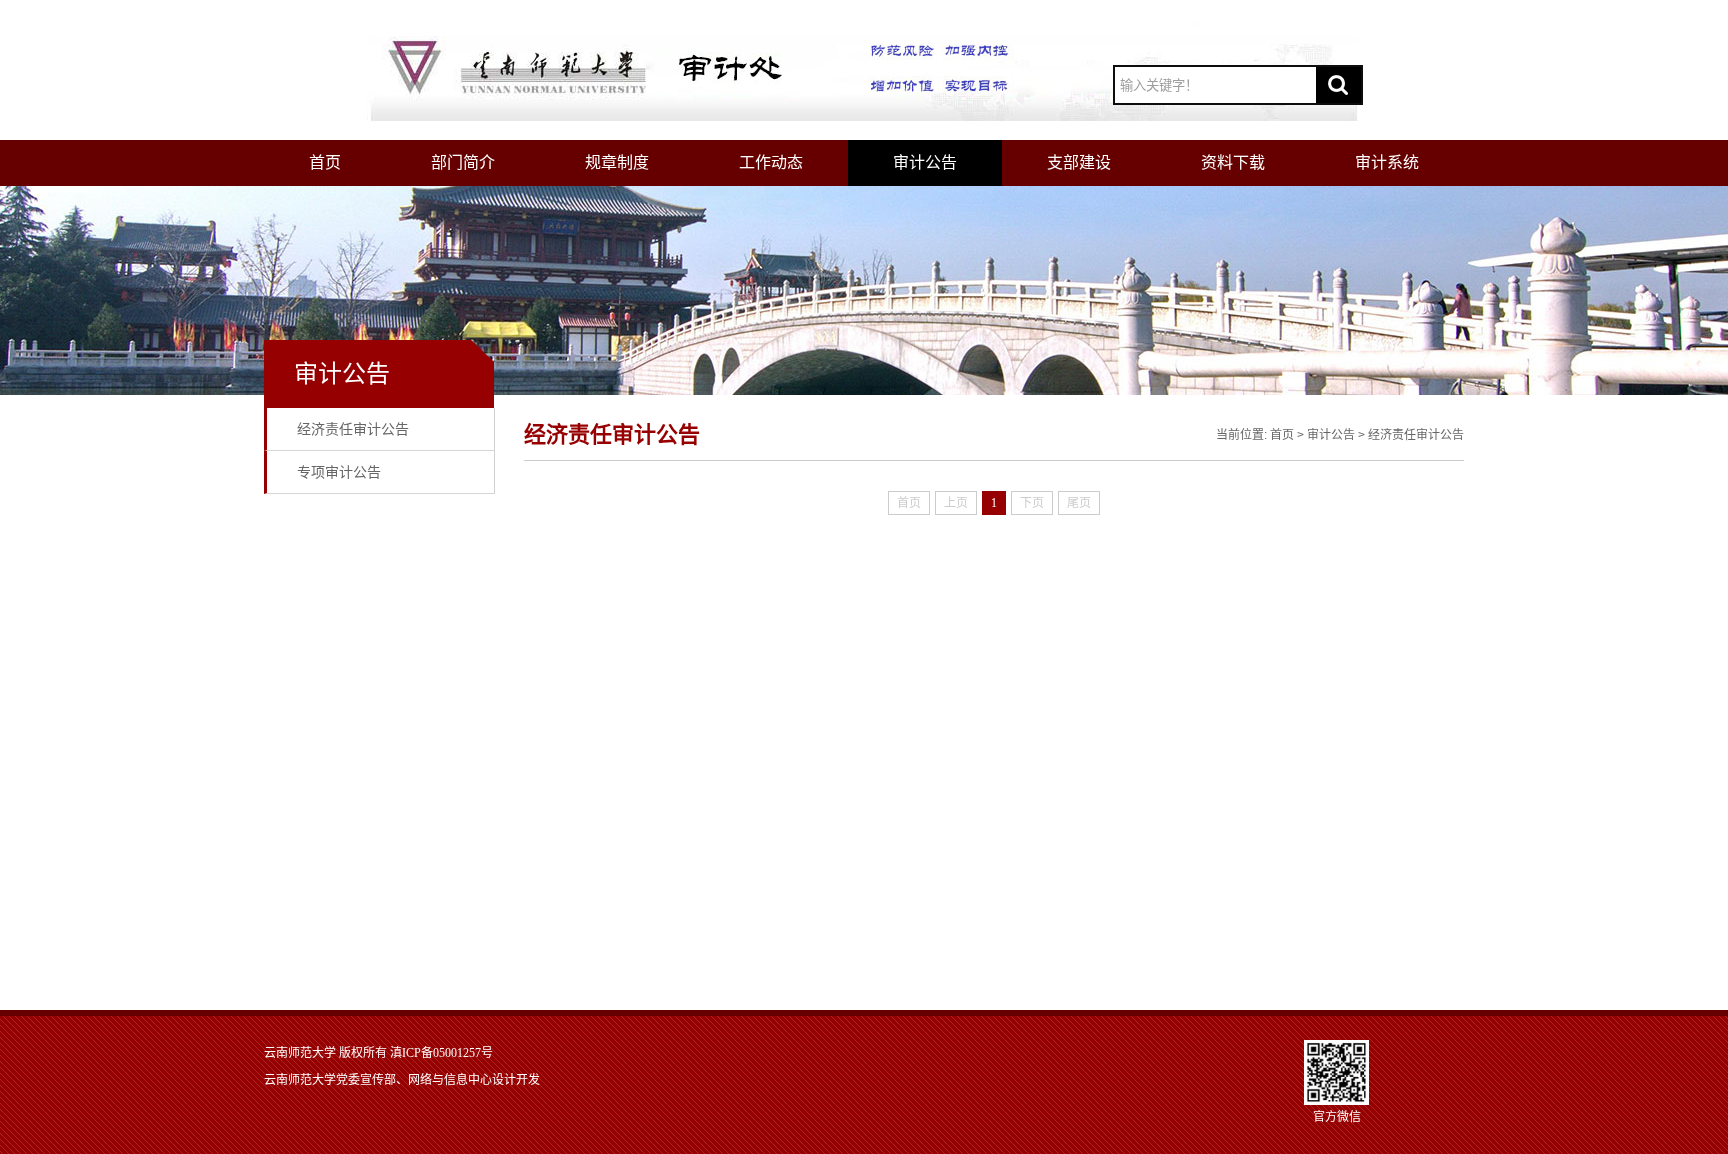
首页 (325, 162)
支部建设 (1079, 162)
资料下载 (1233, 162)
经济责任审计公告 (353, 429)
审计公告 (925, 162)
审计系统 (1387, 162)
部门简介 (463, 162)
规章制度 (617, 162)
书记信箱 (1267, 25)
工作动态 (771, 162)
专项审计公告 (339, 472)
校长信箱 (1335, 25)
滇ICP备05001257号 (441, 1053)
